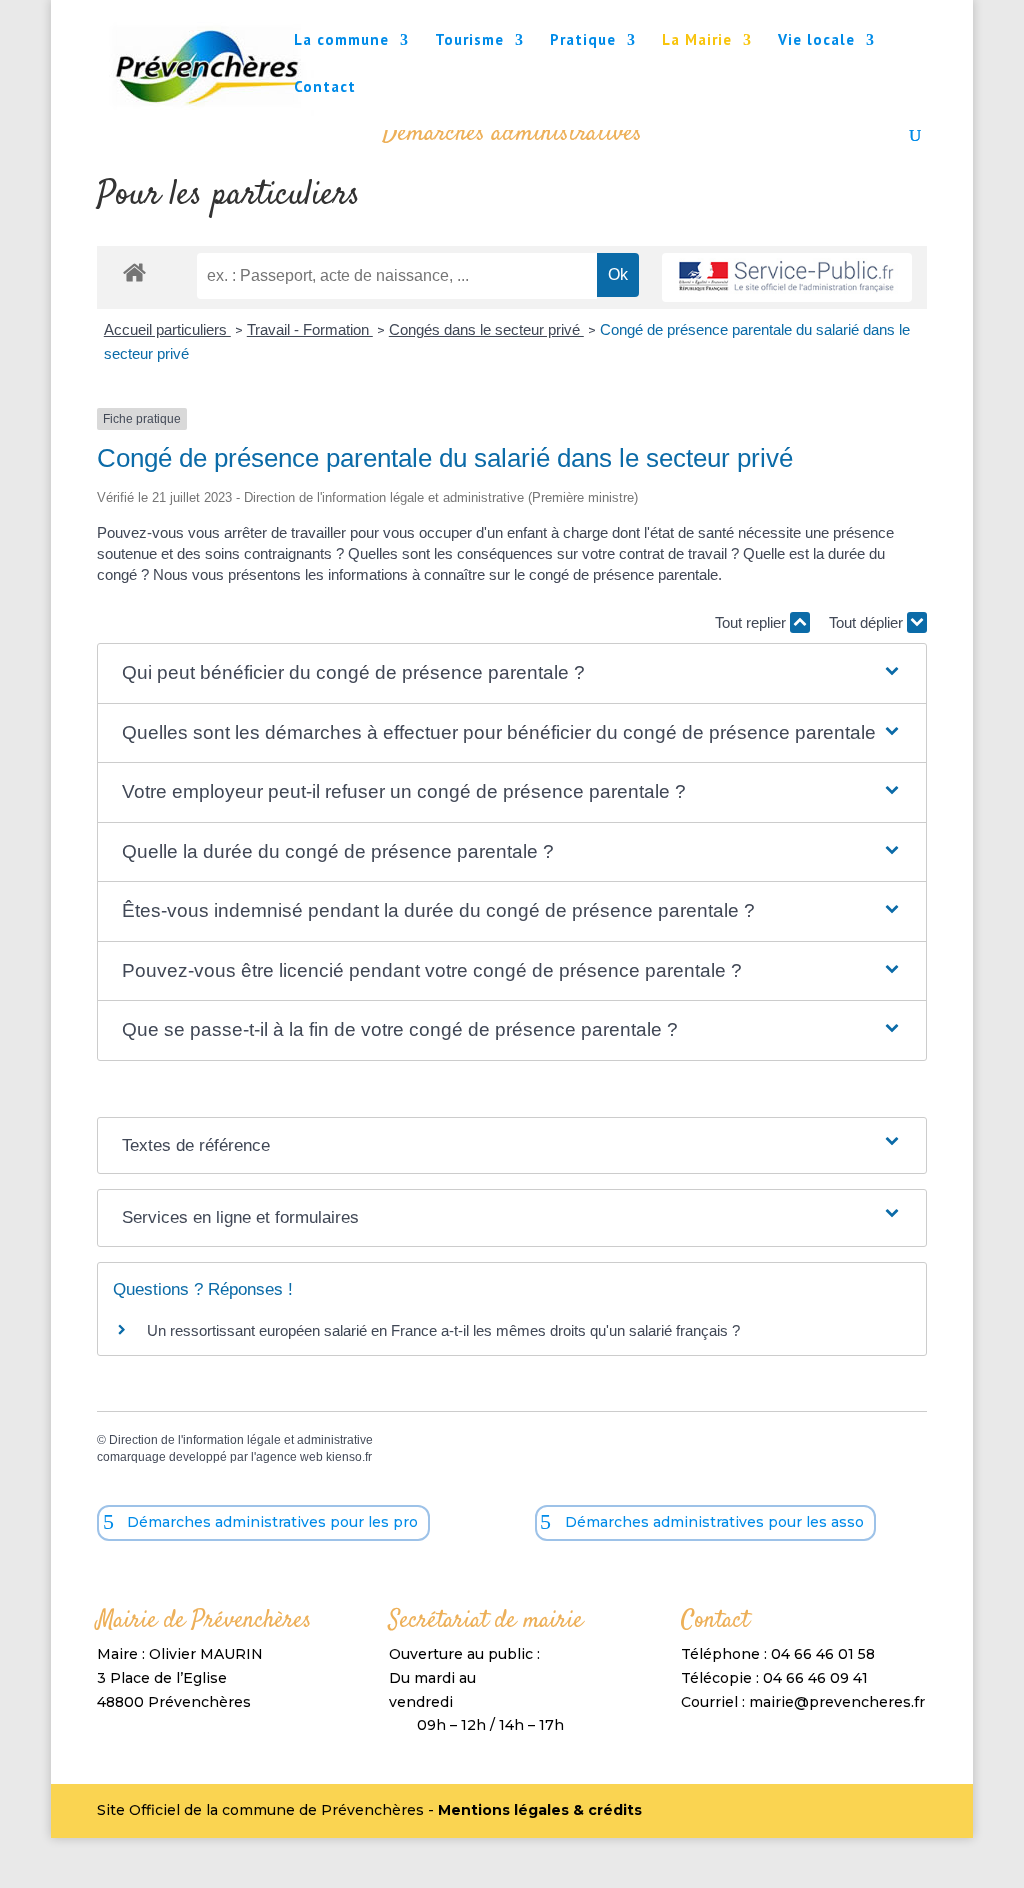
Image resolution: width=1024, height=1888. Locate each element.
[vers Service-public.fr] (787, 277)
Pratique (583, 41)
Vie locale (816, 41)
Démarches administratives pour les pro (272, 1522)
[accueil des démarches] (134, 271)
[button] (512, 673)
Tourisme (469, 41)
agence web (289, 1457)
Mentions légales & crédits (540, 1810)
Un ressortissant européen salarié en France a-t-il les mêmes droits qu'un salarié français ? (443, 1330)
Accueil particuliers (167, 329)
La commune (341, 41)
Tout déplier (868, 622)
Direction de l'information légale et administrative (241, 1440)
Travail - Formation (310, 329)
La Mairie (697, 41)
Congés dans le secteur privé (486, 329)
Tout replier (752, 622)
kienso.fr (349, 1457)
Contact (325, 88)
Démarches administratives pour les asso (714, 1522)
